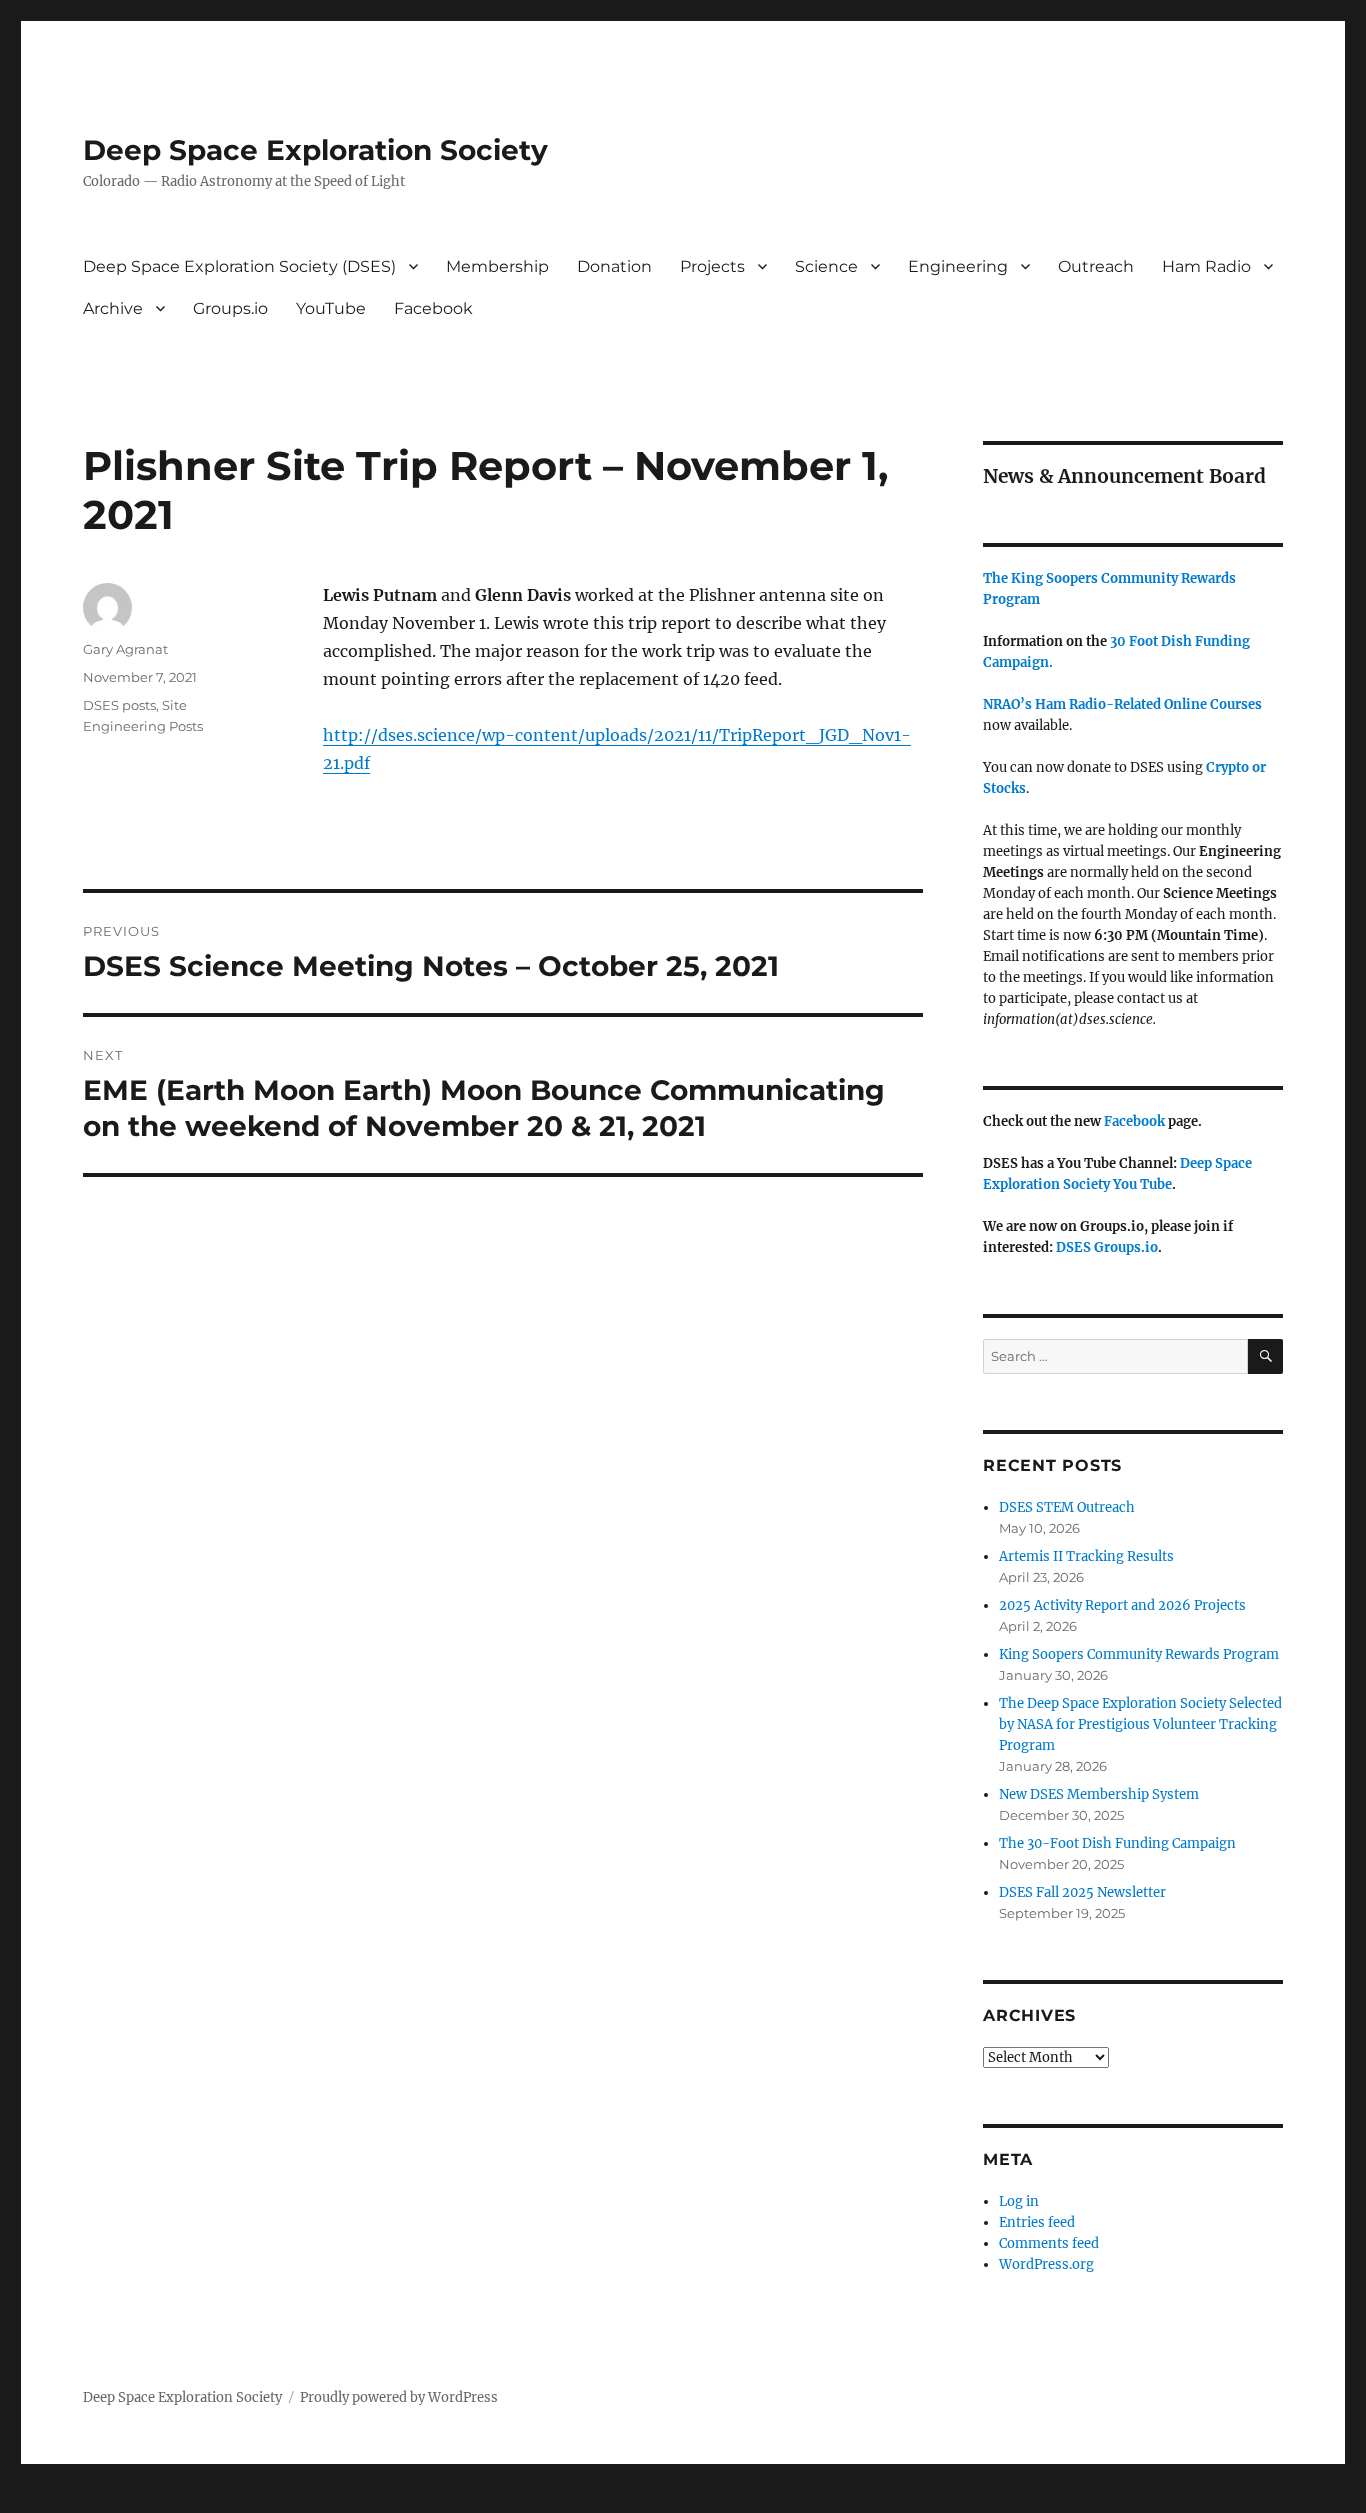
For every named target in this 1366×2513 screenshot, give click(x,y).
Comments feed (1049, 2243)
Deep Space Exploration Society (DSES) (239, 266)
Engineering (958, 266)
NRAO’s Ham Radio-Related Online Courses (1122, 704)
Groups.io (230, 308)
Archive (113, 308)
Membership (497, 266)
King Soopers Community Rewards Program (1139, 1654)
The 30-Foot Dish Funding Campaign (1117, 1843)
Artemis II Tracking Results (1086, 1556)
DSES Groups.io (1107, 1247)
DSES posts (119, 705)
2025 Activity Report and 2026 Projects (1122, 1605)
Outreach (1096, 266)
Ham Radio (1206, 266)
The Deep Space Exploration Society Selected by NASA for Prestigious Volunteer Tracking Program (1140, 1724)
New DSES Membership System (1099, 1794)
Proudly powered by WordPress (399, 2397)
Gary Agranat (125, 649)
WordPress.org (1046, 2264)
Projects (712, 266)
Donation (614, 266)
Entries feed (1037, 2222)
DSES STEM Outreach (1067, 1507)
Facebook (433, 308)
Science (826, 266)
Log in (1019, 2201)
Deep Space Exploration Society (315, 150)
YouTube (331, 308)
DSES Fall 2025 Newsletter (1082, 1892)
